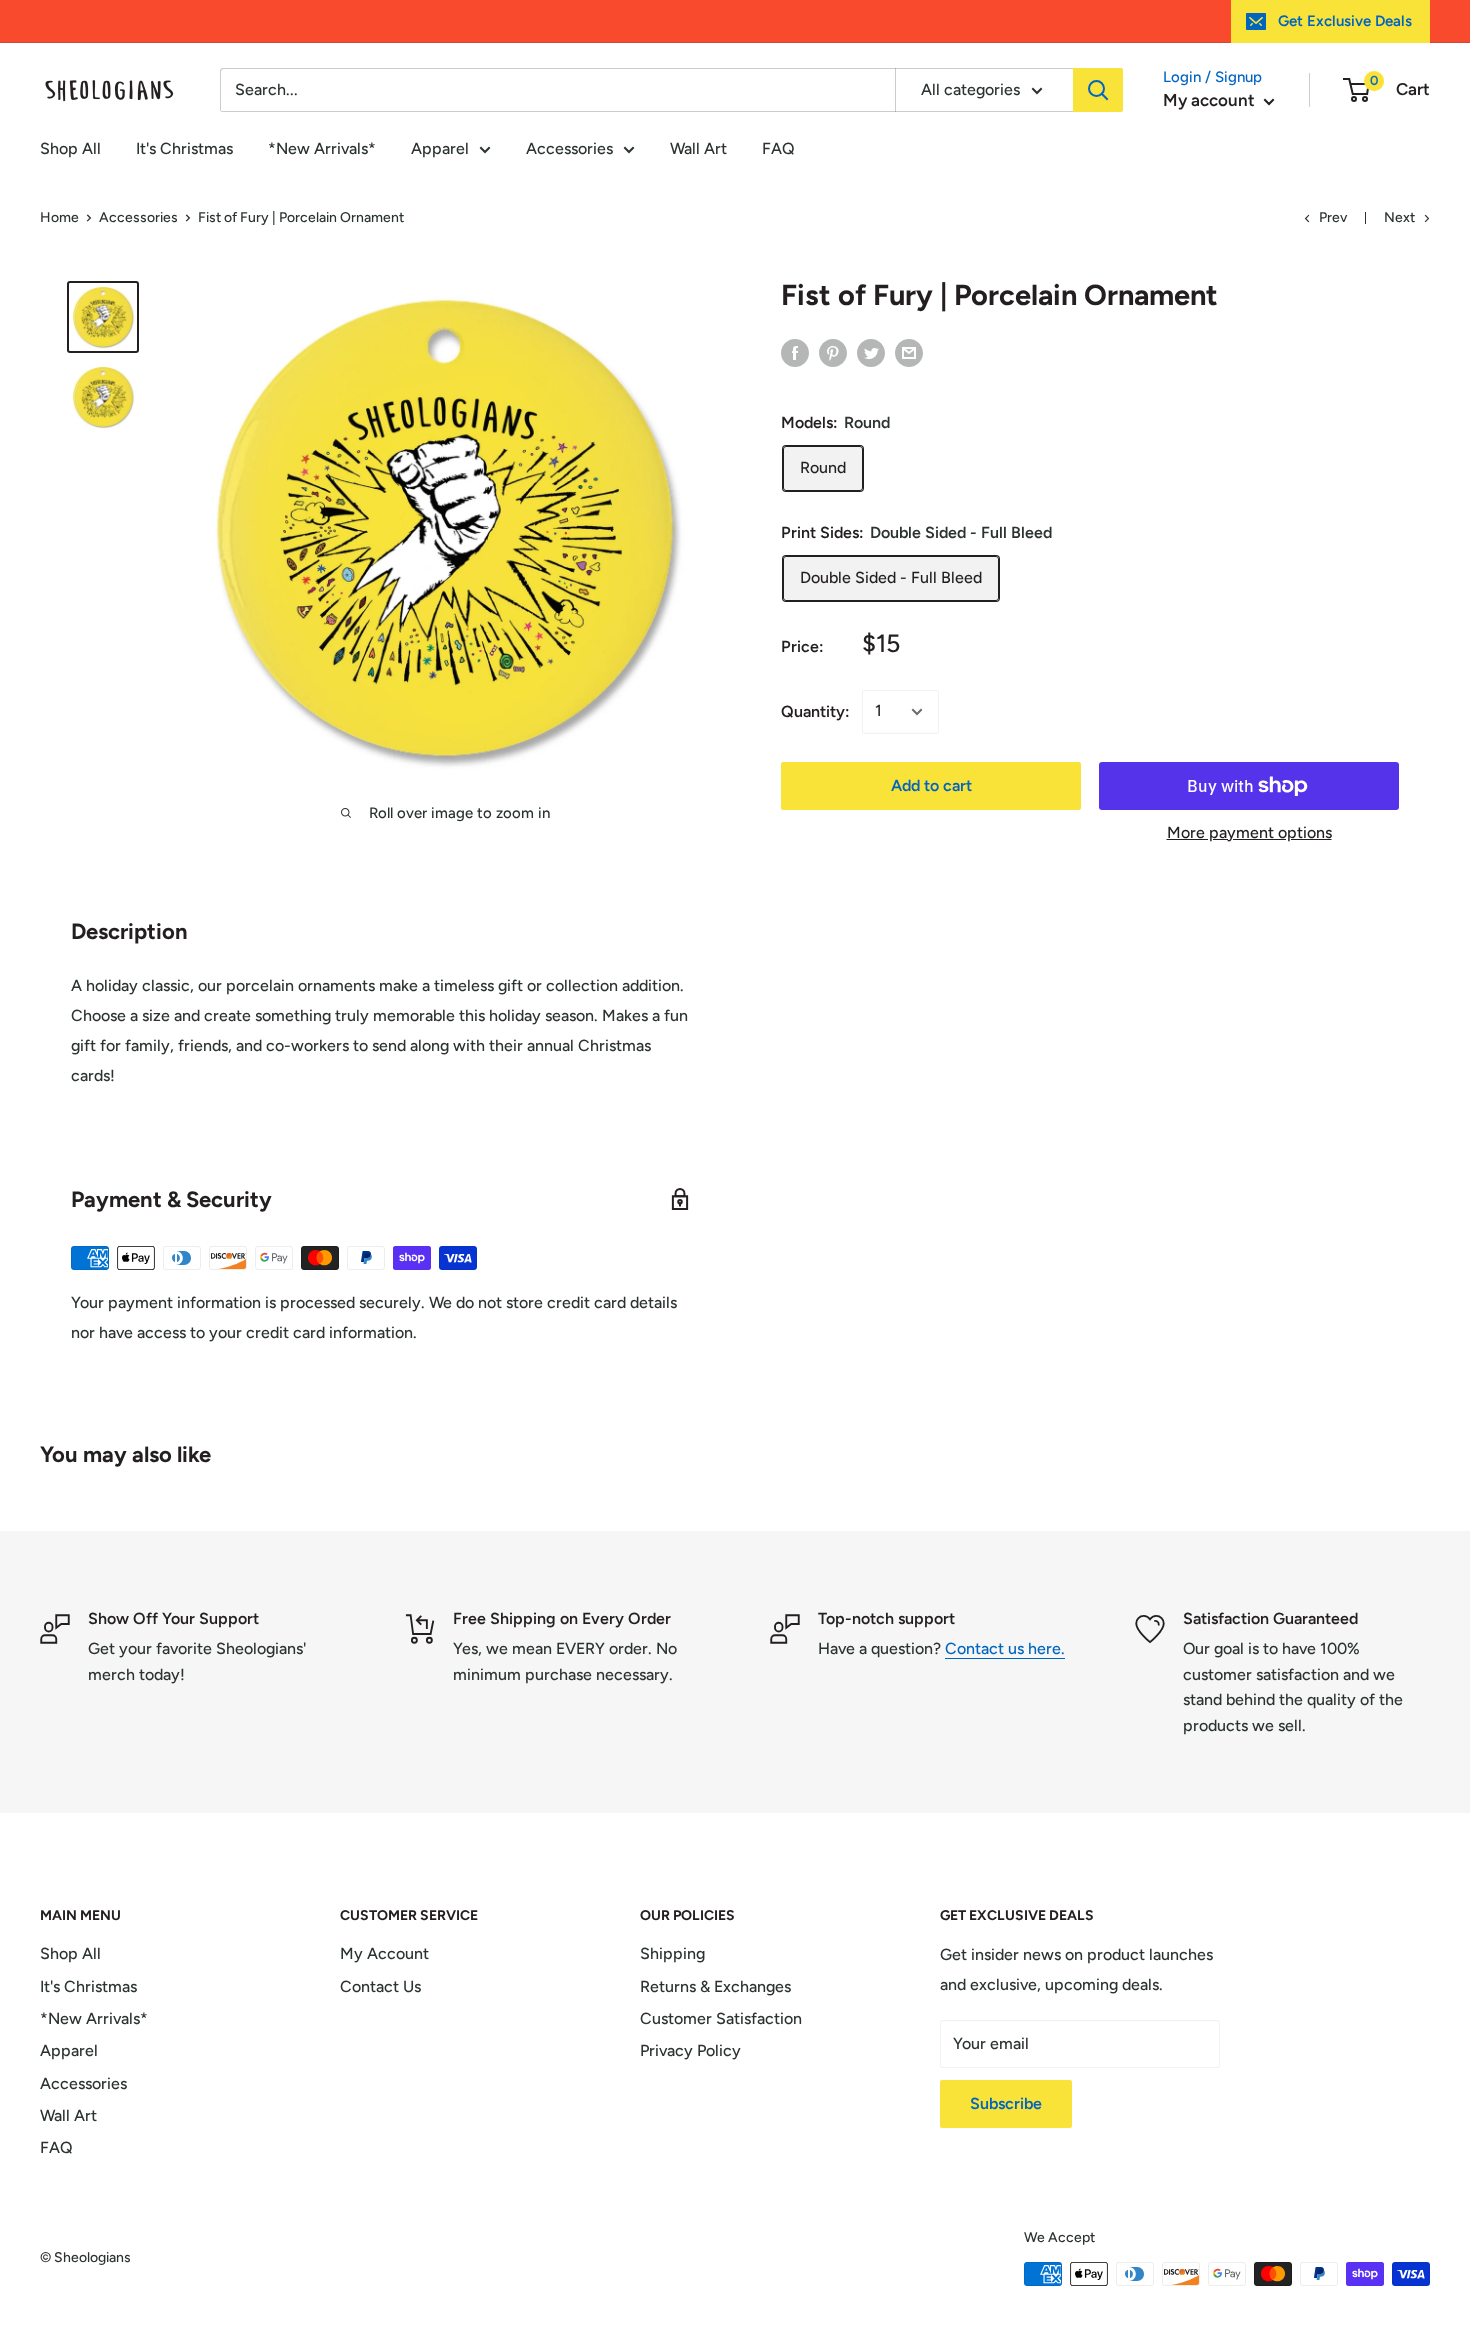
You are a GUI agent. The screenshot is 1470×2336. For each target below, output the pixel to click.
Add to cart (931, 785)
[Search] (1098, 90)
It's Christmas (184, 148)
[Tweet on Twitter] (871, 352)
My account (1211, 100)
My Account (384, 1953)
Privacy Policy (690, 2050)
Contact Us (380, 1986)
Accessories (569, 148)
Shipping (672, 1953)
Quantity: (815, 711)
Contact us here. (1005, 1648)
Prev (1333, 217)
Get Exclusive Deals (1345, 21)
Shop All (70, 148)
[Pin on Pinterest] (833, 352)
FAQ (778, 148)
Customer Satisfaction (721, 2018)
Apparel (440, 148)
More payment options (1249, 832)
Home (59, 217)
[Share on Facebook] (795, 352)
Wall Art (698, 148)
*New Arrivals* (322, 148)
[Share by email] (909, 352)
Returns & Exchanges (715, 1986)
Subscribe (1006, 2103)
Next (1399, 217)
